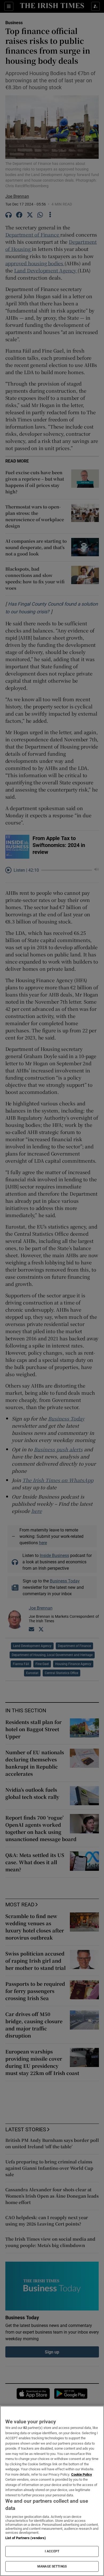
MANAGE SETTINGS (52, 2566)
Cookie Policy (82, 2474)
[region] (52, 2491)
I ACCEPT (52, 2551)
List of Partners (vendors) (26, 2538)
